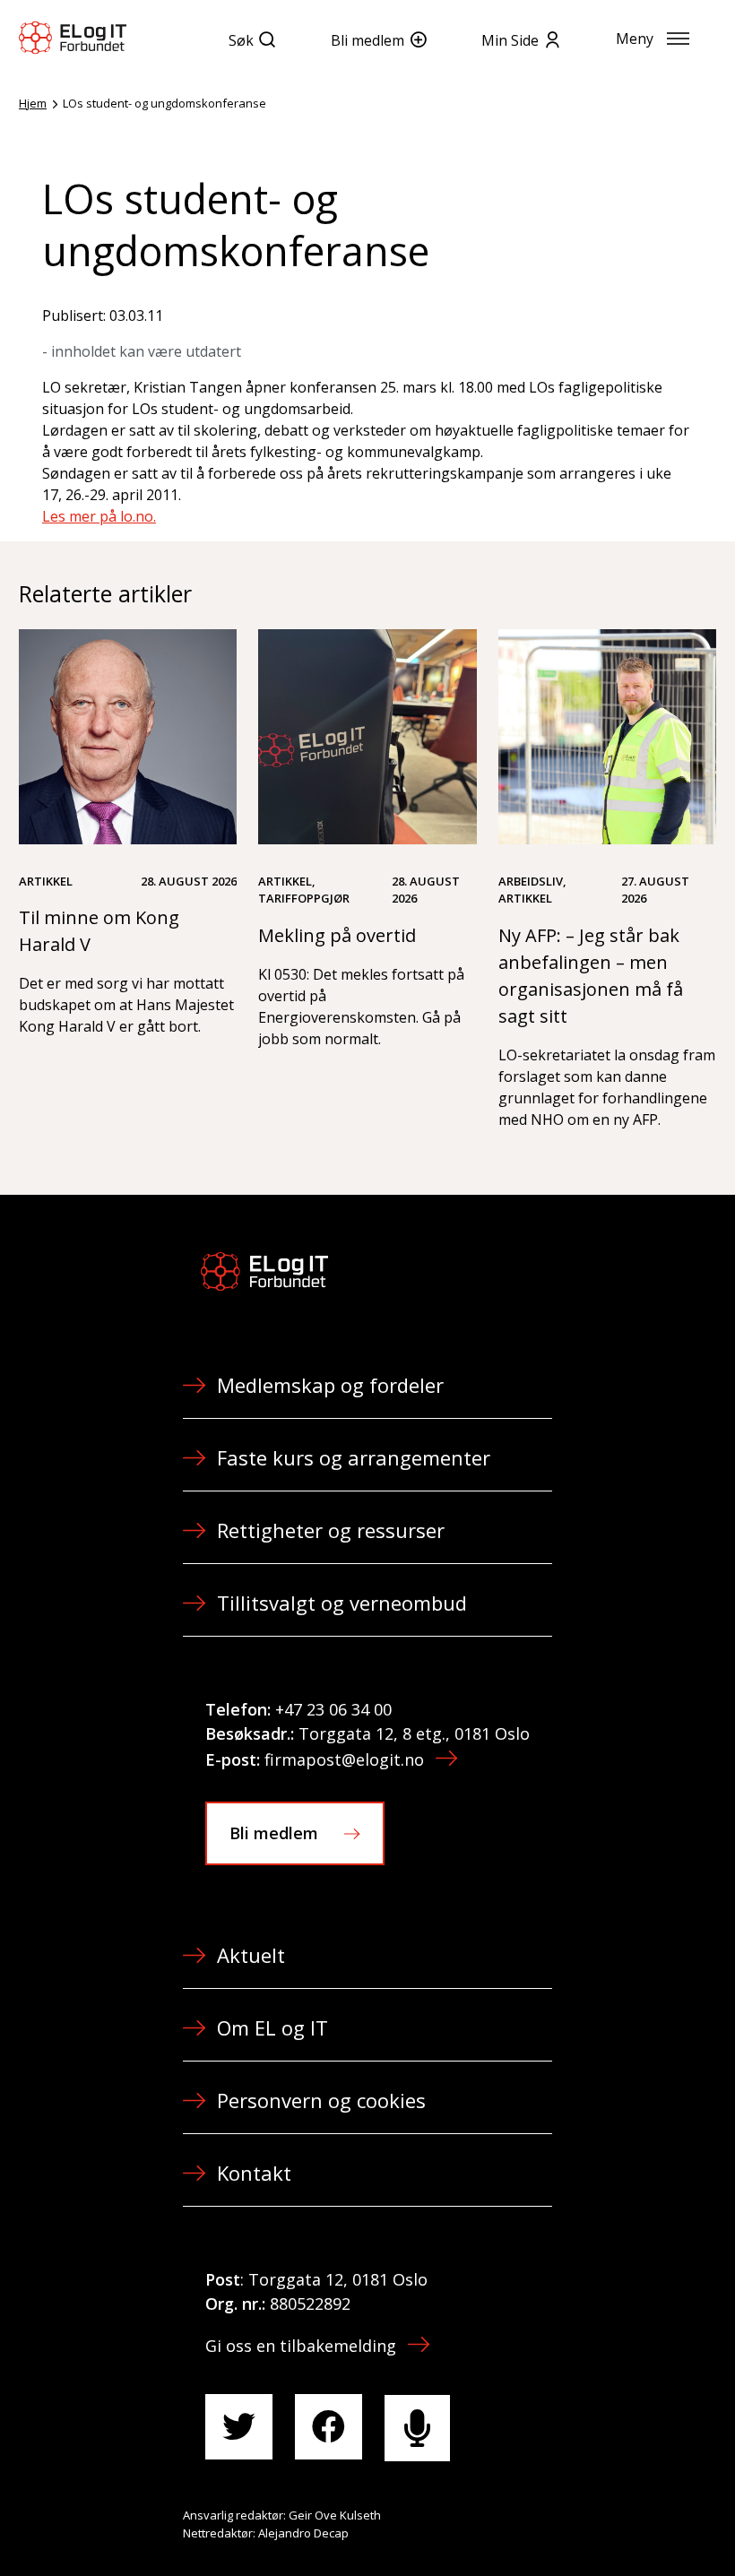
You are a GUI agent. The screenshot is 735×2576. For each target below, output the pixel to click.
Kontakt (254, 2173)
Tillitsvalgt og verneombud (342, 1603)
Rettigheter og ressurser (331, 1530)
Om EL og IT (272, 2027)
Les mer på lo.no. (99, 516)
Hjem (33, 103)
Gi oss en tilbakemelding (301, 2346)
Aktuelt (251, 1955)
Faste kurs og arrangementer (354, 1457)
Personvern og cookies (321, 2100)
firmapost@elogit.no (344, 1759)
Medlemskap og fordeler (330, 1385)
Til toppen (622, 2523)
